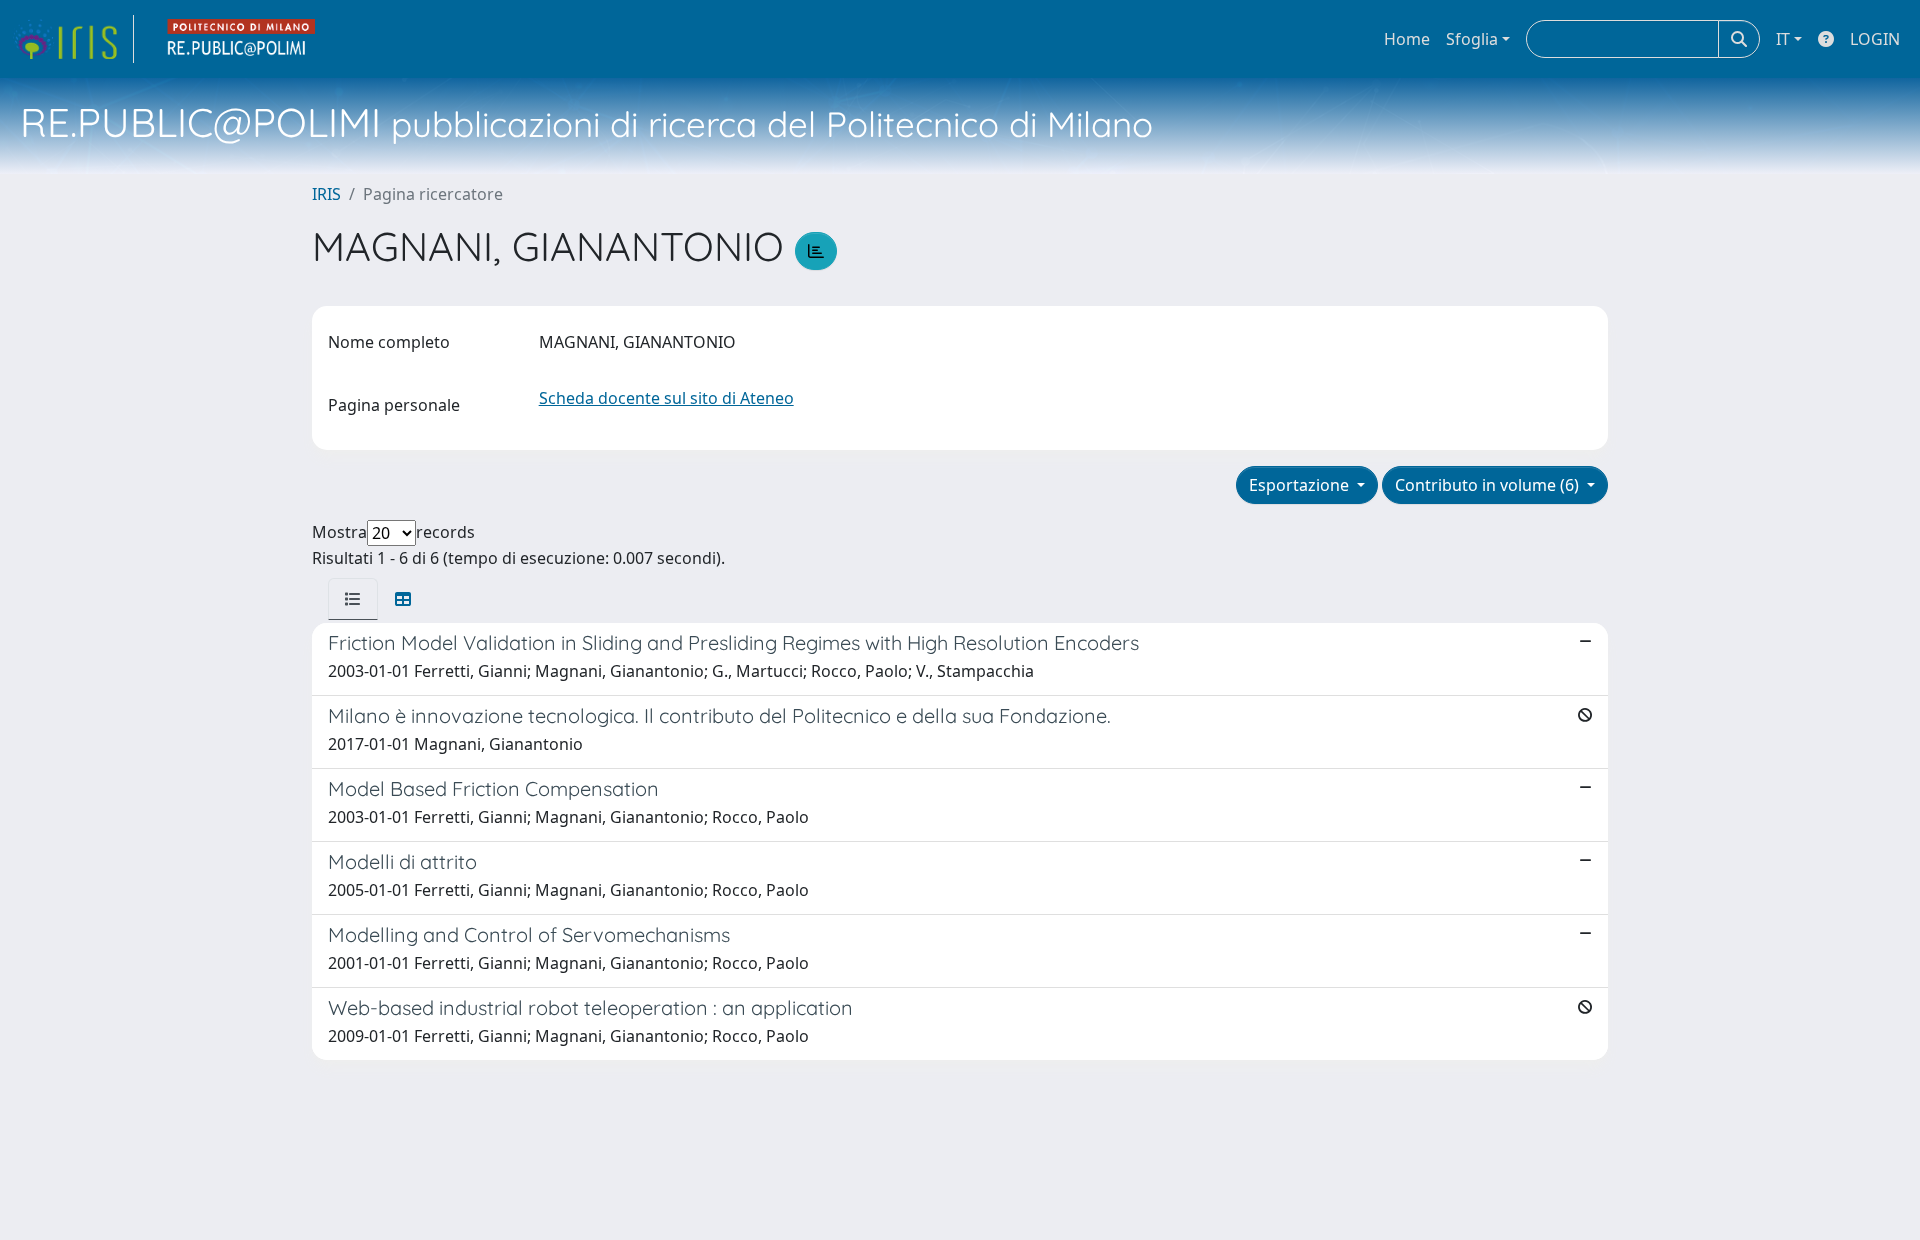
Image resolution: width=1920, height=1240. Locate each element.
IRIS (326, 194)
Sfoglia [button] (1472, 39)
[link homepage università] (242, 39)
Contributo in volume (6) (1489, 485)
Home (1407, 39)
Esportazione (1301, 485)
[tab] (353, 599)
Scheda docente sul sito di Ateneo (666, 398)
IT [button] (1783, 39)
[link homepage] (73, 39)
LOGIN (1875, 39)
